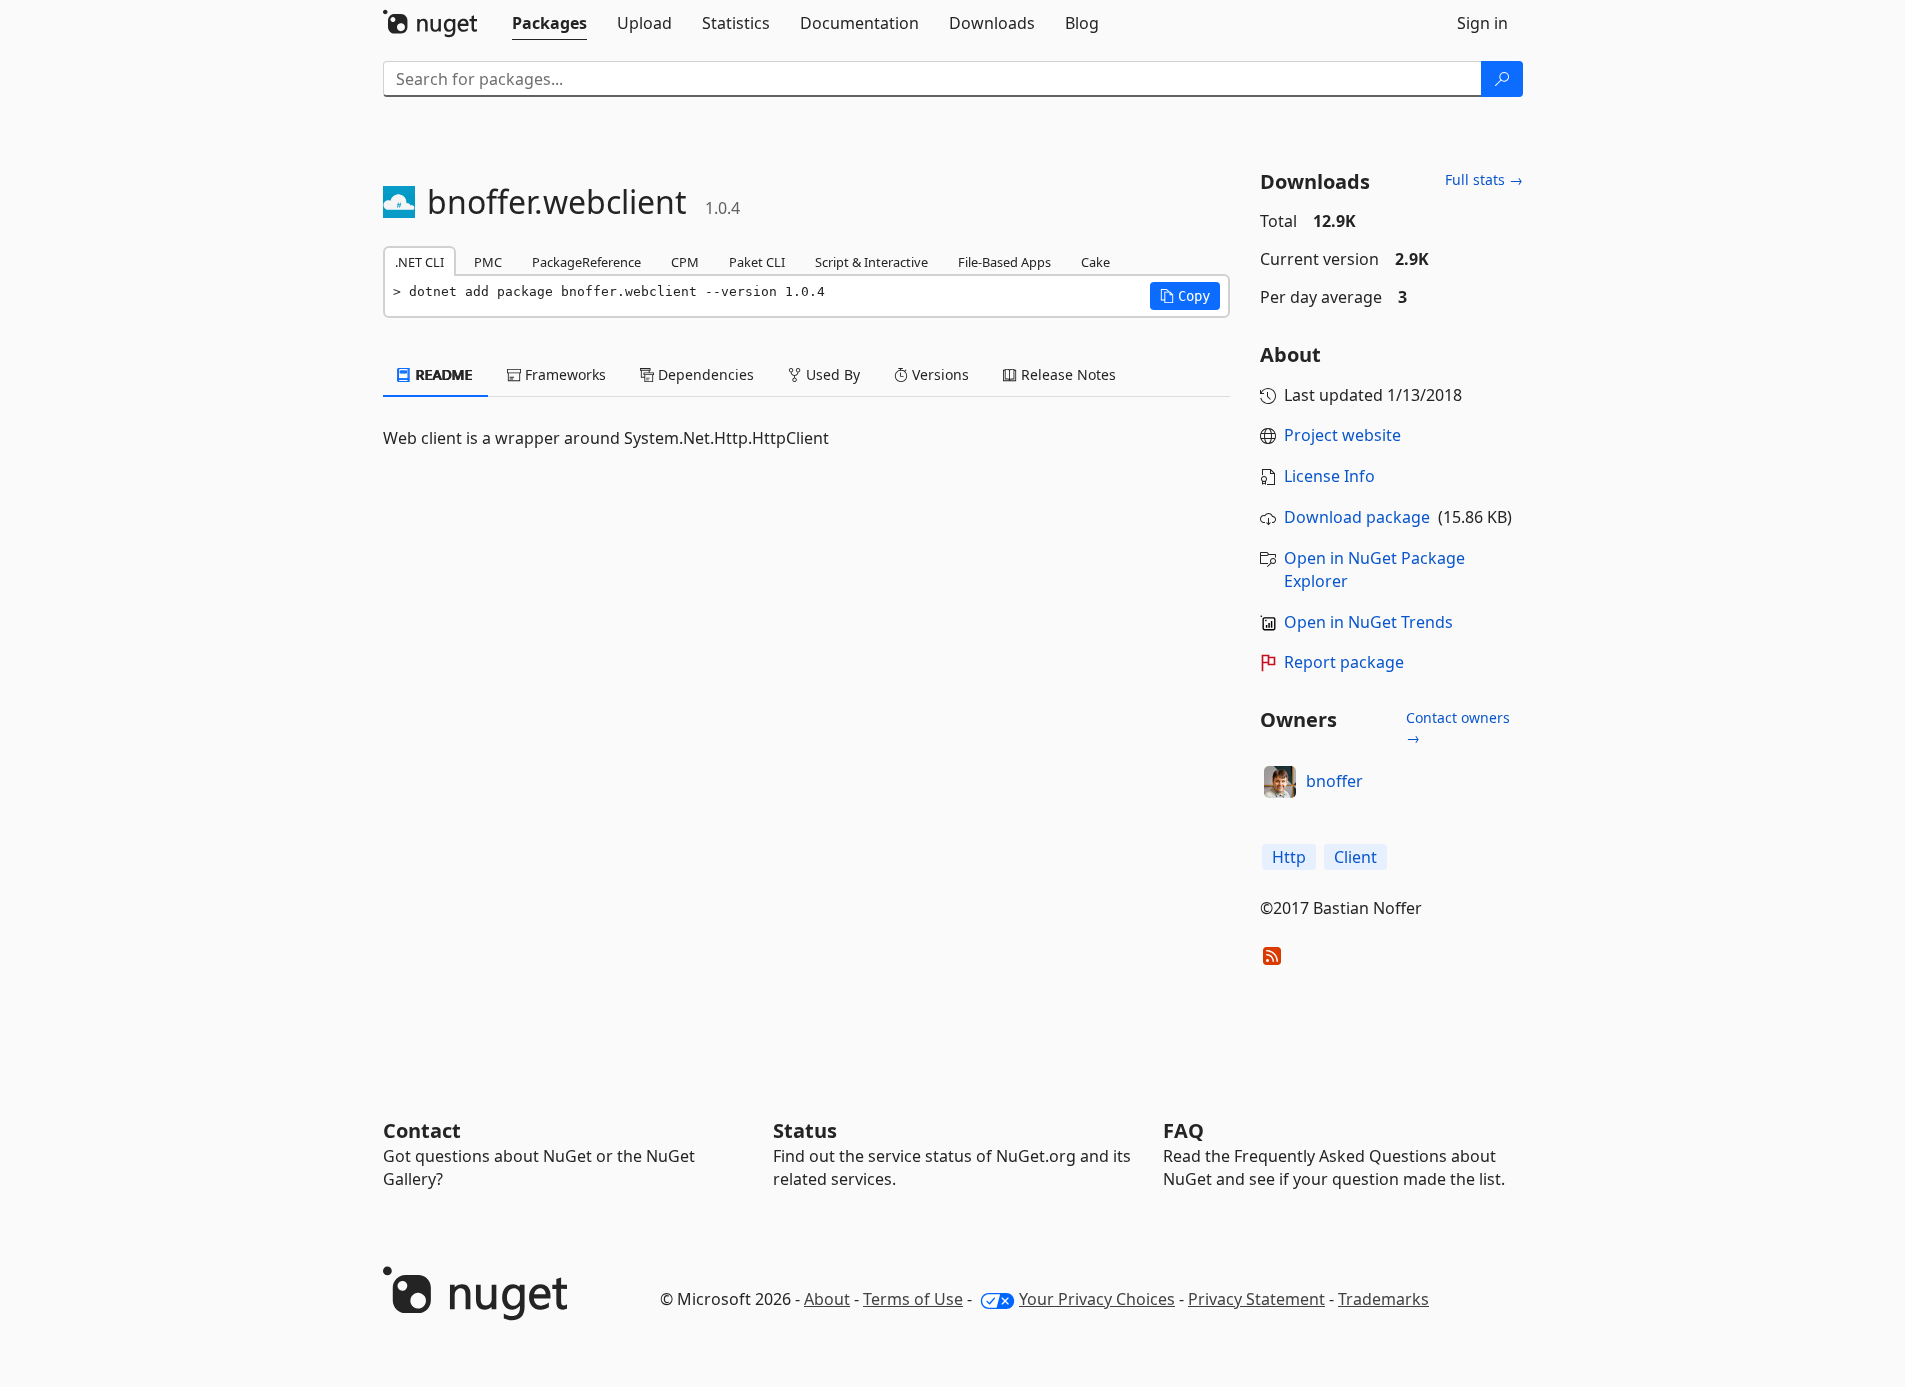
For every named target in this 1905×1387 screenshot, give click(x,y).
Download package (1357, 517)
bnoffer (1334, 781)
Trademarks (1383, 1299)
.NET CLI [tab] (419, 262)
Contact (422, 1130)
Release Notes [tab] (1066, 374)
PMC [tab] (488, 262)
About (827, 1299)
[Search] (1502, 79)
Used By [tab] (831, 374)
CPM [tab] (685, 262)
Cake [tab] (1095, 262)
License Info (1329, 476)
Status (805, 1130)
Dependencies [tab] (704, 374)
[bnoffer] (1280, 782)
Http (1289, 857)
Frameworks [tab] (563, 374)
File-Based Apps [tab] (1004, 262)
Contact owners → (1458, 727)
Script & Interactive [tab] (871, 262)
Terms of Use (913, 1299)
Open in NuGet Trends (1368, 622)
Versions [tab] (938, 374)
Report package (1344, 662)
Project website (1342, 435)
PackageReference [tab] (586, 262)
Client (1355, 857)
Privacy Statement (1256, 1299)
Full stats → (1484, 179)
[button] (1185, 296)
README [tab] (442, 374)
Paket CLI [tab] (757, 262)
